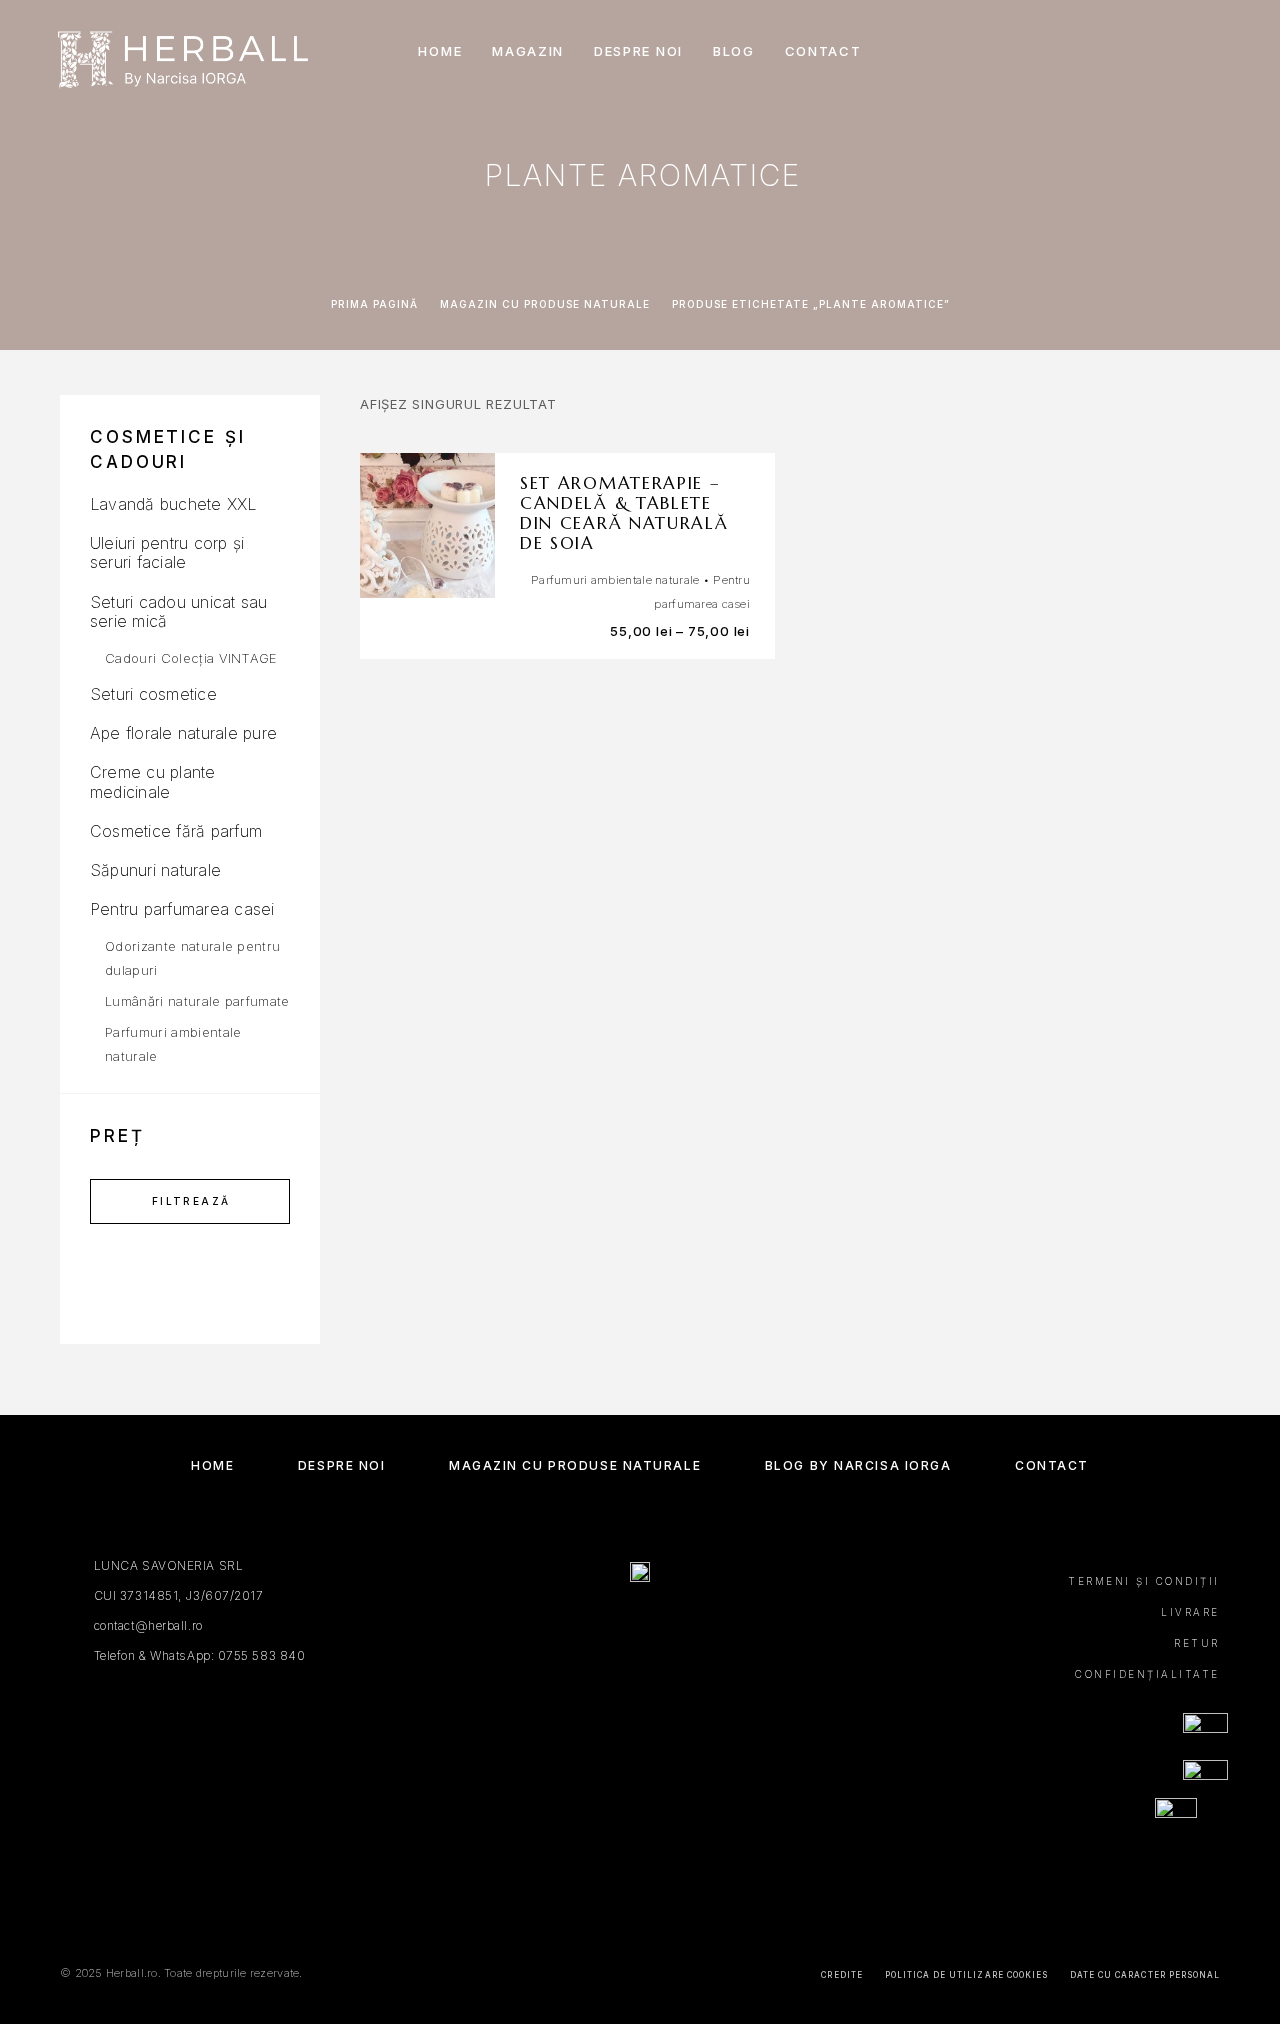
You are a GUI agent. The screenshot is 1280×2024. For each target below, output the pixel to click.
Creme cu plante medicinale (153, 781)
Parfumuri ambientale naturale (615, 580)
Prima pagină (374, 304)
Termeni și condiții (1144, 1581)
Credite (841, 1975)
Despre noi (638, 51)
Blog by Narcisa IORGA (858, 1465)
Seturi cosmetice (153, 694)
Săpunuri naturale (155, 870)
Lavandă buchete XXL (173, 504)
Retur (1197, 1643)
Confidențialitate (1147, 1674)
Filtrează (191, 1201)
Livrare (1190, 1612)
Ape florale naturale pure (183, 733)
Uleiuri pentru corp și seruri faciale (167, 552)
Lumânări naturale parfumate (197, 1001)
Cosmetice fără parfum (176, 831)
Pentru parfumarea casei (182, 909)
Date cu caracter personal (1145, 1975)
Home (440, 51)
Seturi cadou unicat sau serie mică (179, 611)
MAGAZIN (528, 51)
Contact (823, 51)
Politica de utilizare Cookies (966, 1975)
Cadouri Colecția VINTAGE (191, 658)
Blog (734, 51)
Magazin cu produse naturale (545, 304)
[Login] (1132, 51)
